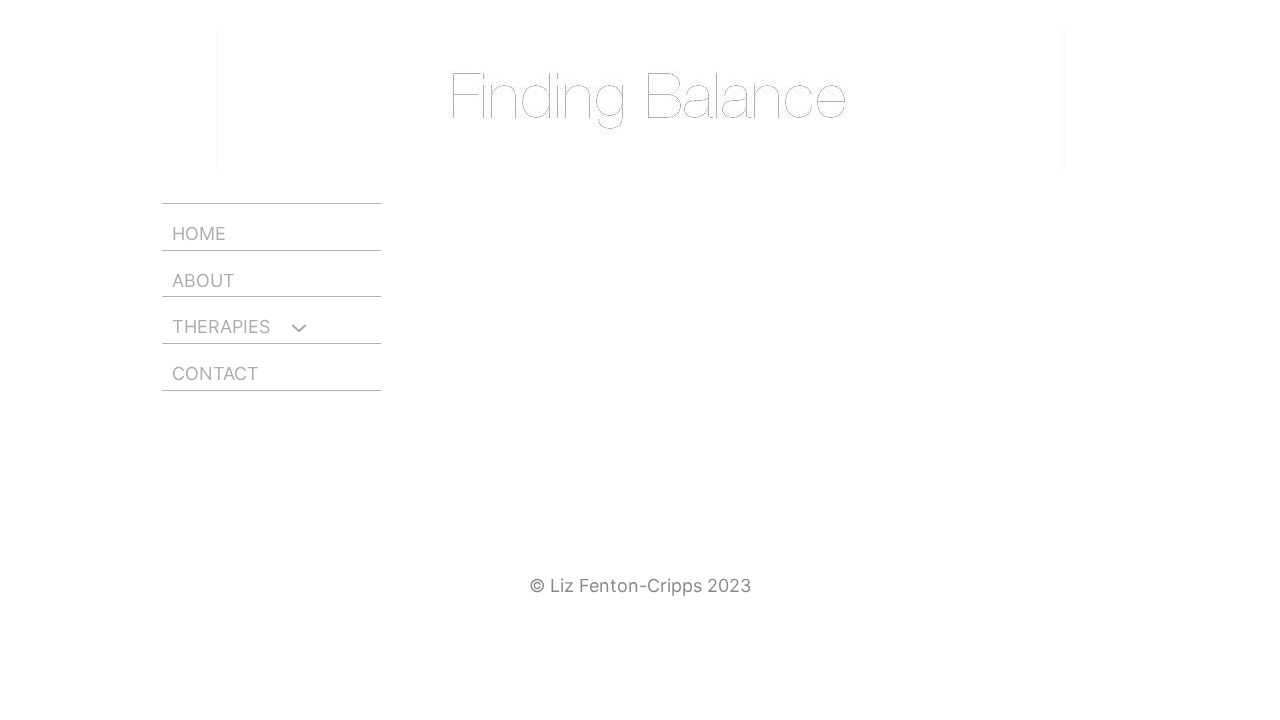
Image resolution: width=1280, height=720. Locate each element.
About (203, 281)
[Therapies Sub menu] (294, 330)
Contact (215, 374)
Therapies (221, 327)
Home (199, 234)
